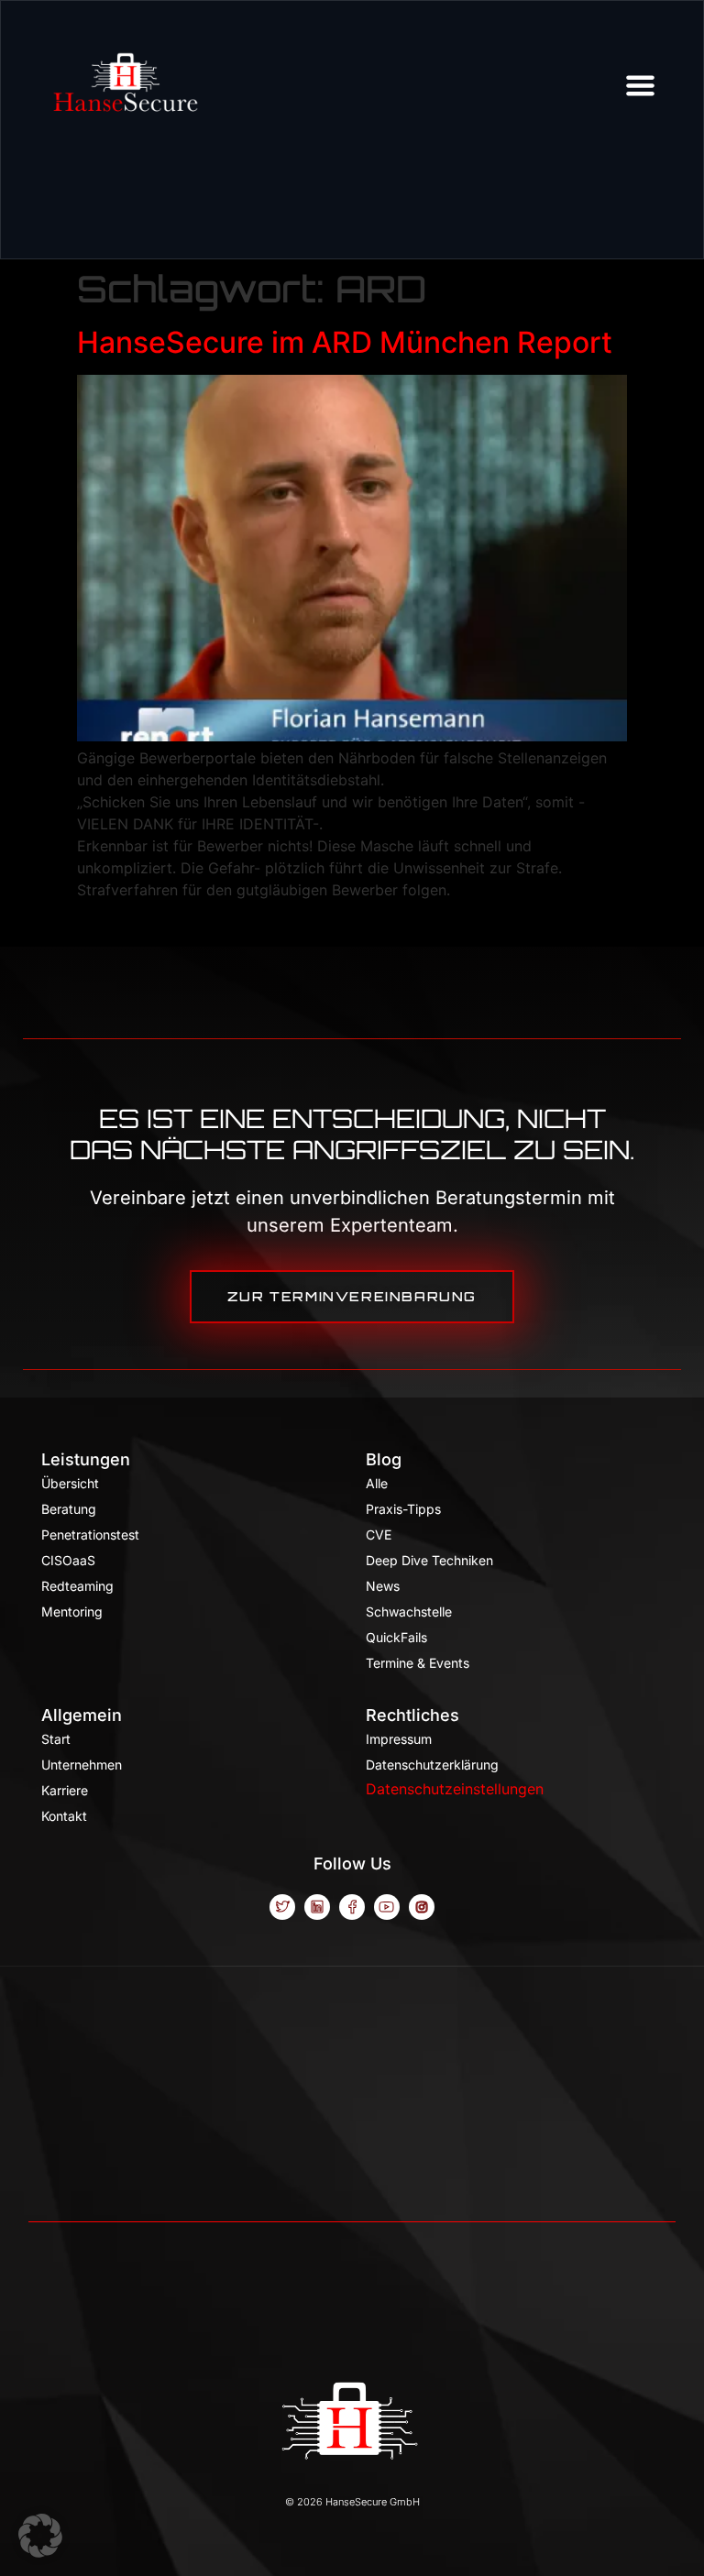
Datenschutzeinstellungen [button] (455, 1789)
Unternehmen (82, 1765)
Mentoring (72, 1611)
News (383, 1586)
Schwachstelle (409, 1611)
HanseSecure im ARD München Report (345, 342)
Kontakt (64, 1816)
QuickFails (396, 1637)
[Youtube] (387, 1907)
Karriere (65, 1790)
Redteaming (77, 1586)
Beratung (69, 1509)
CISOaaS (68, 1560)
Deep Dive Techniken (429, 1560)
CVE (379, 1535)
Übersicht (70, 1483)
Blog (384, 1459)
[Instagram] (422, 1907)
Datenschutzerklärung (432, 1765)
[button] (40, 2536)
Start (56, 1739)
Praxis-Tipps (403, 1509)
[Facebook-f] (352, 1907)
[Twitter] (282, 1907)
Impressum (399, 1739)
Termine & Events (418, 1663)
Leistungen (86, 1459)
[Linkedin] (317, 1907)
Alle (377, 1483)
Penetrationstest (90, 1535)
